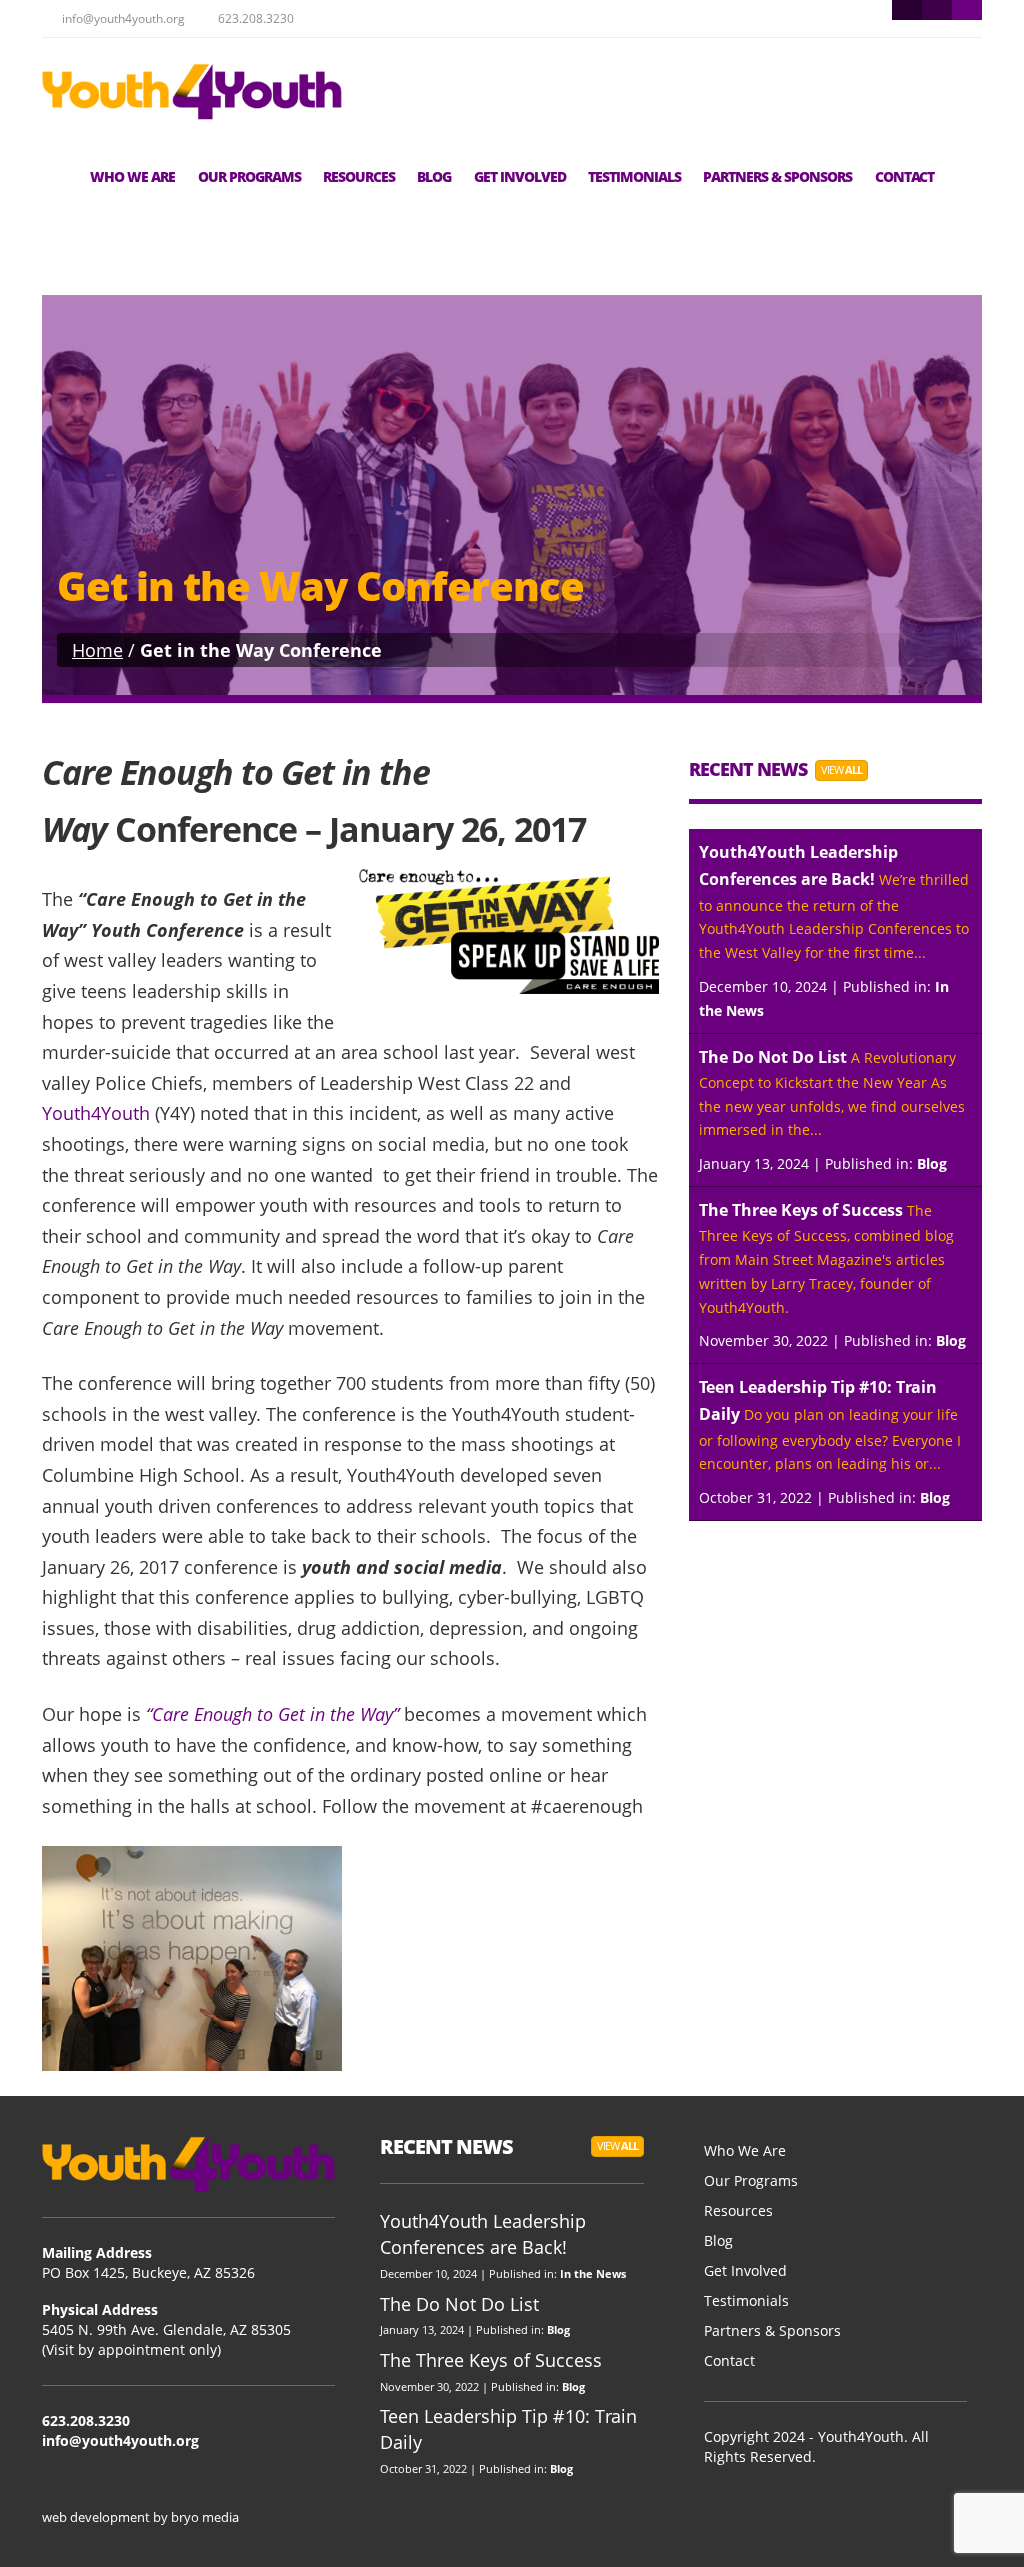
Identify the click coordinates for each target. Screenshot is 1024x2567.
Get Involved (520, 176)
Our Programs (249, 176)
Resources (359, 176)
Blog (434, 176)
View (841, 769)
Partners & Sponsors (777, 176)
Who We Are (132, 176)
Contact (904, 176)
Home (97, 650)
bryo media (205, 2517)
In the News (593, 2273)
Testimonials (634, 176)
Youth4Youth (98, 1113)
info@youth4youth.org (120, 2440)
